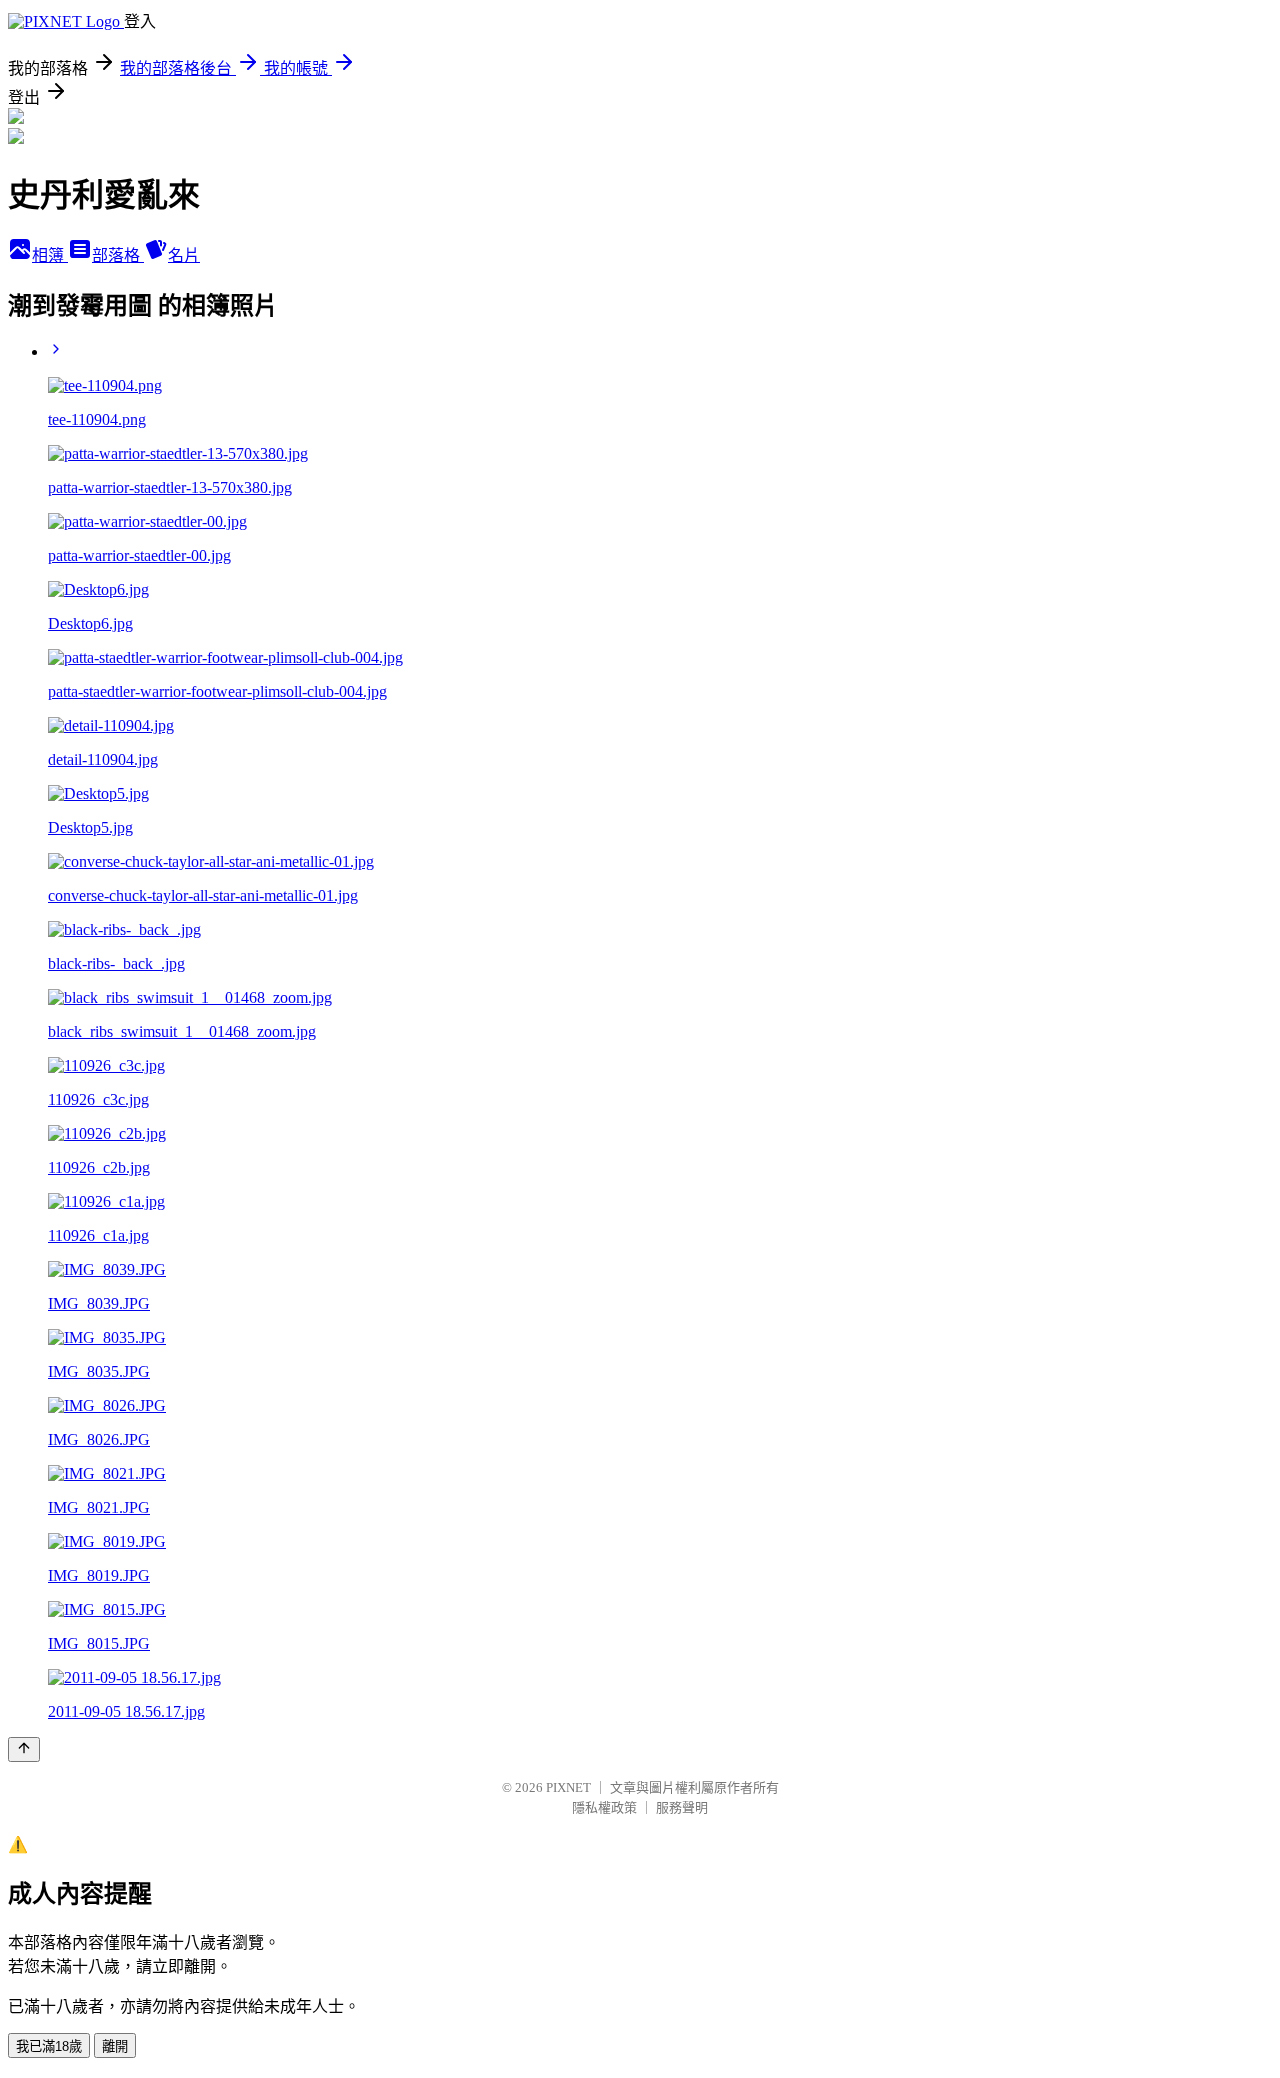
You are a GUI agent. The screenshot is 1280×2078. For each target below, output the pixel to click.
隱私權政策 (604, 1807)
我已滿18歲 (49, 2046)
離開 (115, 2046)
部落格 (118, 255)
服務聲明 (682, 1807)
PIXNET (568, 1787)
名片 (184, 255)
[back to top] (24, 1749)
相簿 (50, 255)
